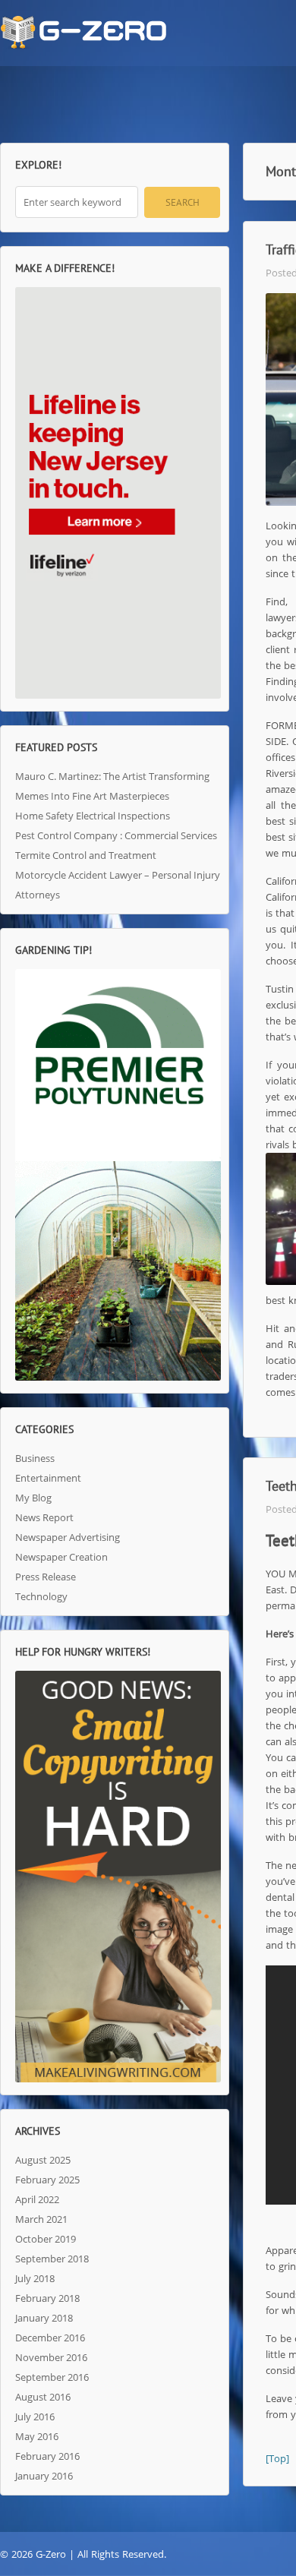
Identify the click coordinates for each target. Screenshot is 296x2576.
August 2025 (43, 2160)
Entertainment (48, 1478)
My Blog (33, 1498)
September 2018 (52, 2259)
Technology (41, 1596)
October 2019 (46, 2239)
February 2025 (47, 2180)
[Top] (277, 2458)
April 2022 (37, 2199)
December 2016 (50, 2338)
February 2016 (47, 2456)
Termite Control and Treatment (86, 855)
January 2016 (44, 2476)
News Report (44, 1517)
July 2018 (35, 2278)
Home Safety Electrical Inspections (93, 816)
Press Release (46, 1577)
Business (35, 1458)
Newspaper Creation (61, 1557)
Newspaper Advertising (68, 1537)
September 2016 (52, 2377)
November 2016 (51, 2357)
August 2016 (43, 2397)
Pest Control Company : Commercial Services (116, 835)
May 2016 (37, 2436)
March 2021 (41, 2219)
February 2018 (47, 2298)
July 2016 (35, 2417)
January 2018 (44, 2318)
